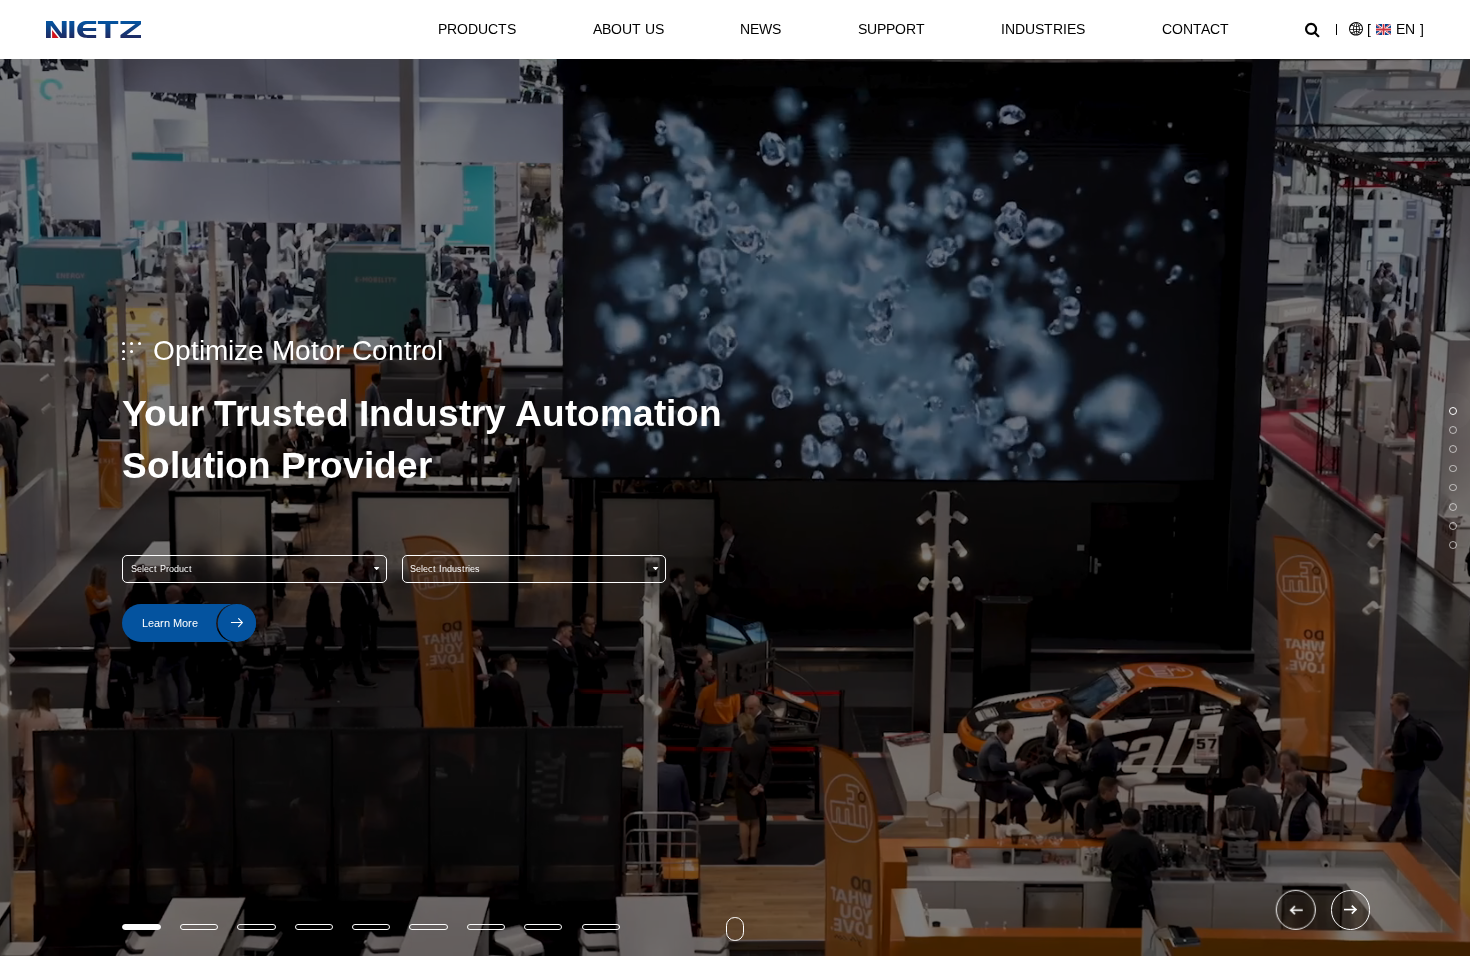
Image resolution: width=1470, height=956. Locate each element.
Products (477, 29)
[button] (1296, 910)
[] (1395, 29)
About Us (628, 29)
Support (891, 29)
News (760, 29)
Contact (1195, 29)
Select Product (161, 569)
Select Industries (445, 569)
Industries (1043, 29)
